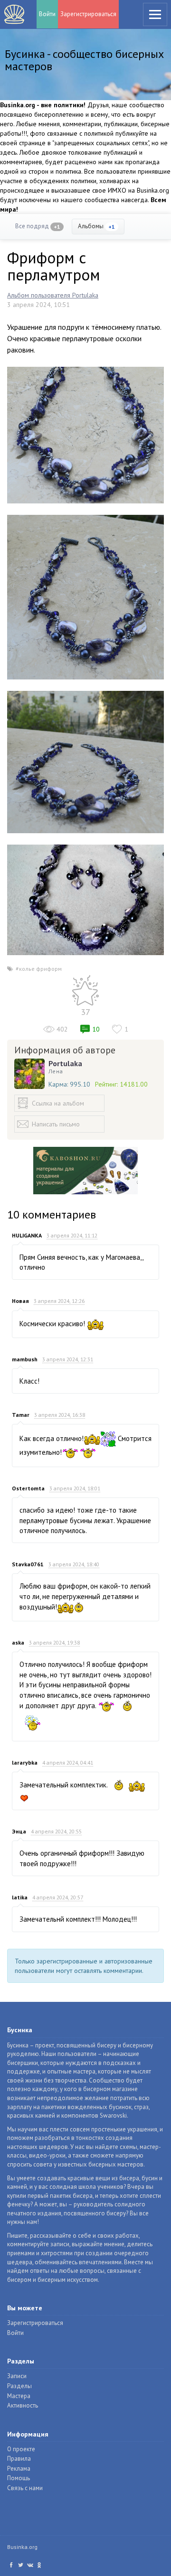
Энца (19, 1831)
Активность (23, 2405)
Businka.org (22, 2547)
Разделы (19, 2386)
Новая (20, 1301)
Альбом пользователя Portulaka (53, 295)
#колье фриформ (39, 969)
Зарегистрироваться (88, 14)
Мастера (19, 2396)
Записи (17, 2376)
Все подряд (38, 226)
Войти (47, 14)
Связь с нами (25, 2488)
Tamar (21, 1415)
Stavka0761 (28, 1564)
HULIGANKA (27, 1235)
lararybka (25, 1762)
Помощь (19, 2478)
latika (20, 1897)
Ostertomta (28, 1488)
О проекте (21, 2449)
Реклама (19, 2469)
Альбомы (96, 226)
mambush (25, 1359)
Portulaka (65, 1063)
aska (18, 1642)
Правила (19, 2459)
